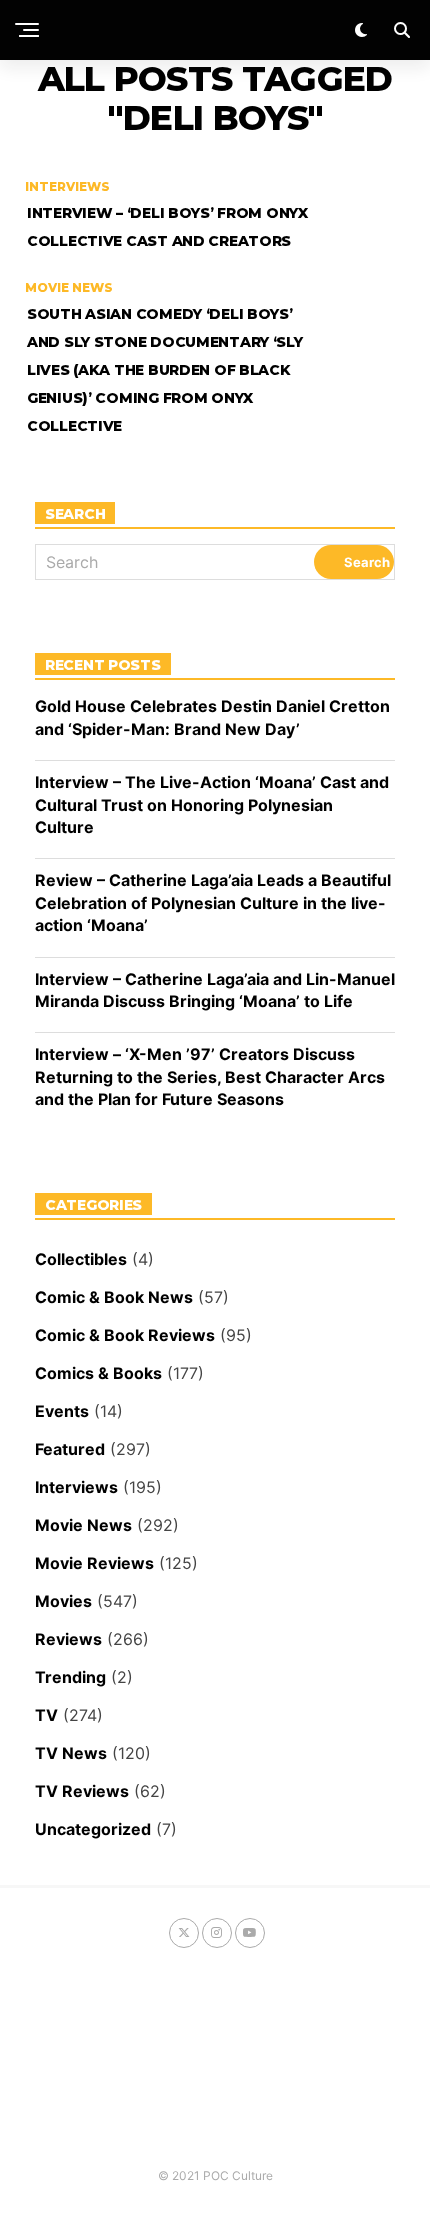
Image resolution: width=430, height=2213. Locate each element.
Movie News (83, 1525)
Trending (70, 1677)
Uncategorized (93, 1829)
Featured (70, 1449)
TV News (71, 1753)
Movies (63, 1601)
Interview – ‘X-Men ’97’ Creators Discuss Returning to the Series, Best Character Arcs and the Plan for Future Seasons (210, 1076)
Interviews (76, 1487)
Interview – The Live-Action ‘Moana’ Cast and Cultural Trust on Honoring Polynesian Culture (212, 804)
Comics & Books (98, 1373)
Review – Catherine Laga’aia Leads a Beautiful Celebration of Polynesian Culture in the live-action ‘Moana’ (213, 902)
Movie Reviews (94, 1563)
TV (46, 1715)
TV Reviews (82, 1791)
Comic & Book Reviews (125, 1335)
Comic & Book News (114, 1297)
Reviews (68, 1639)
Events (62, 1411)
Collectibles (81, 1259)
